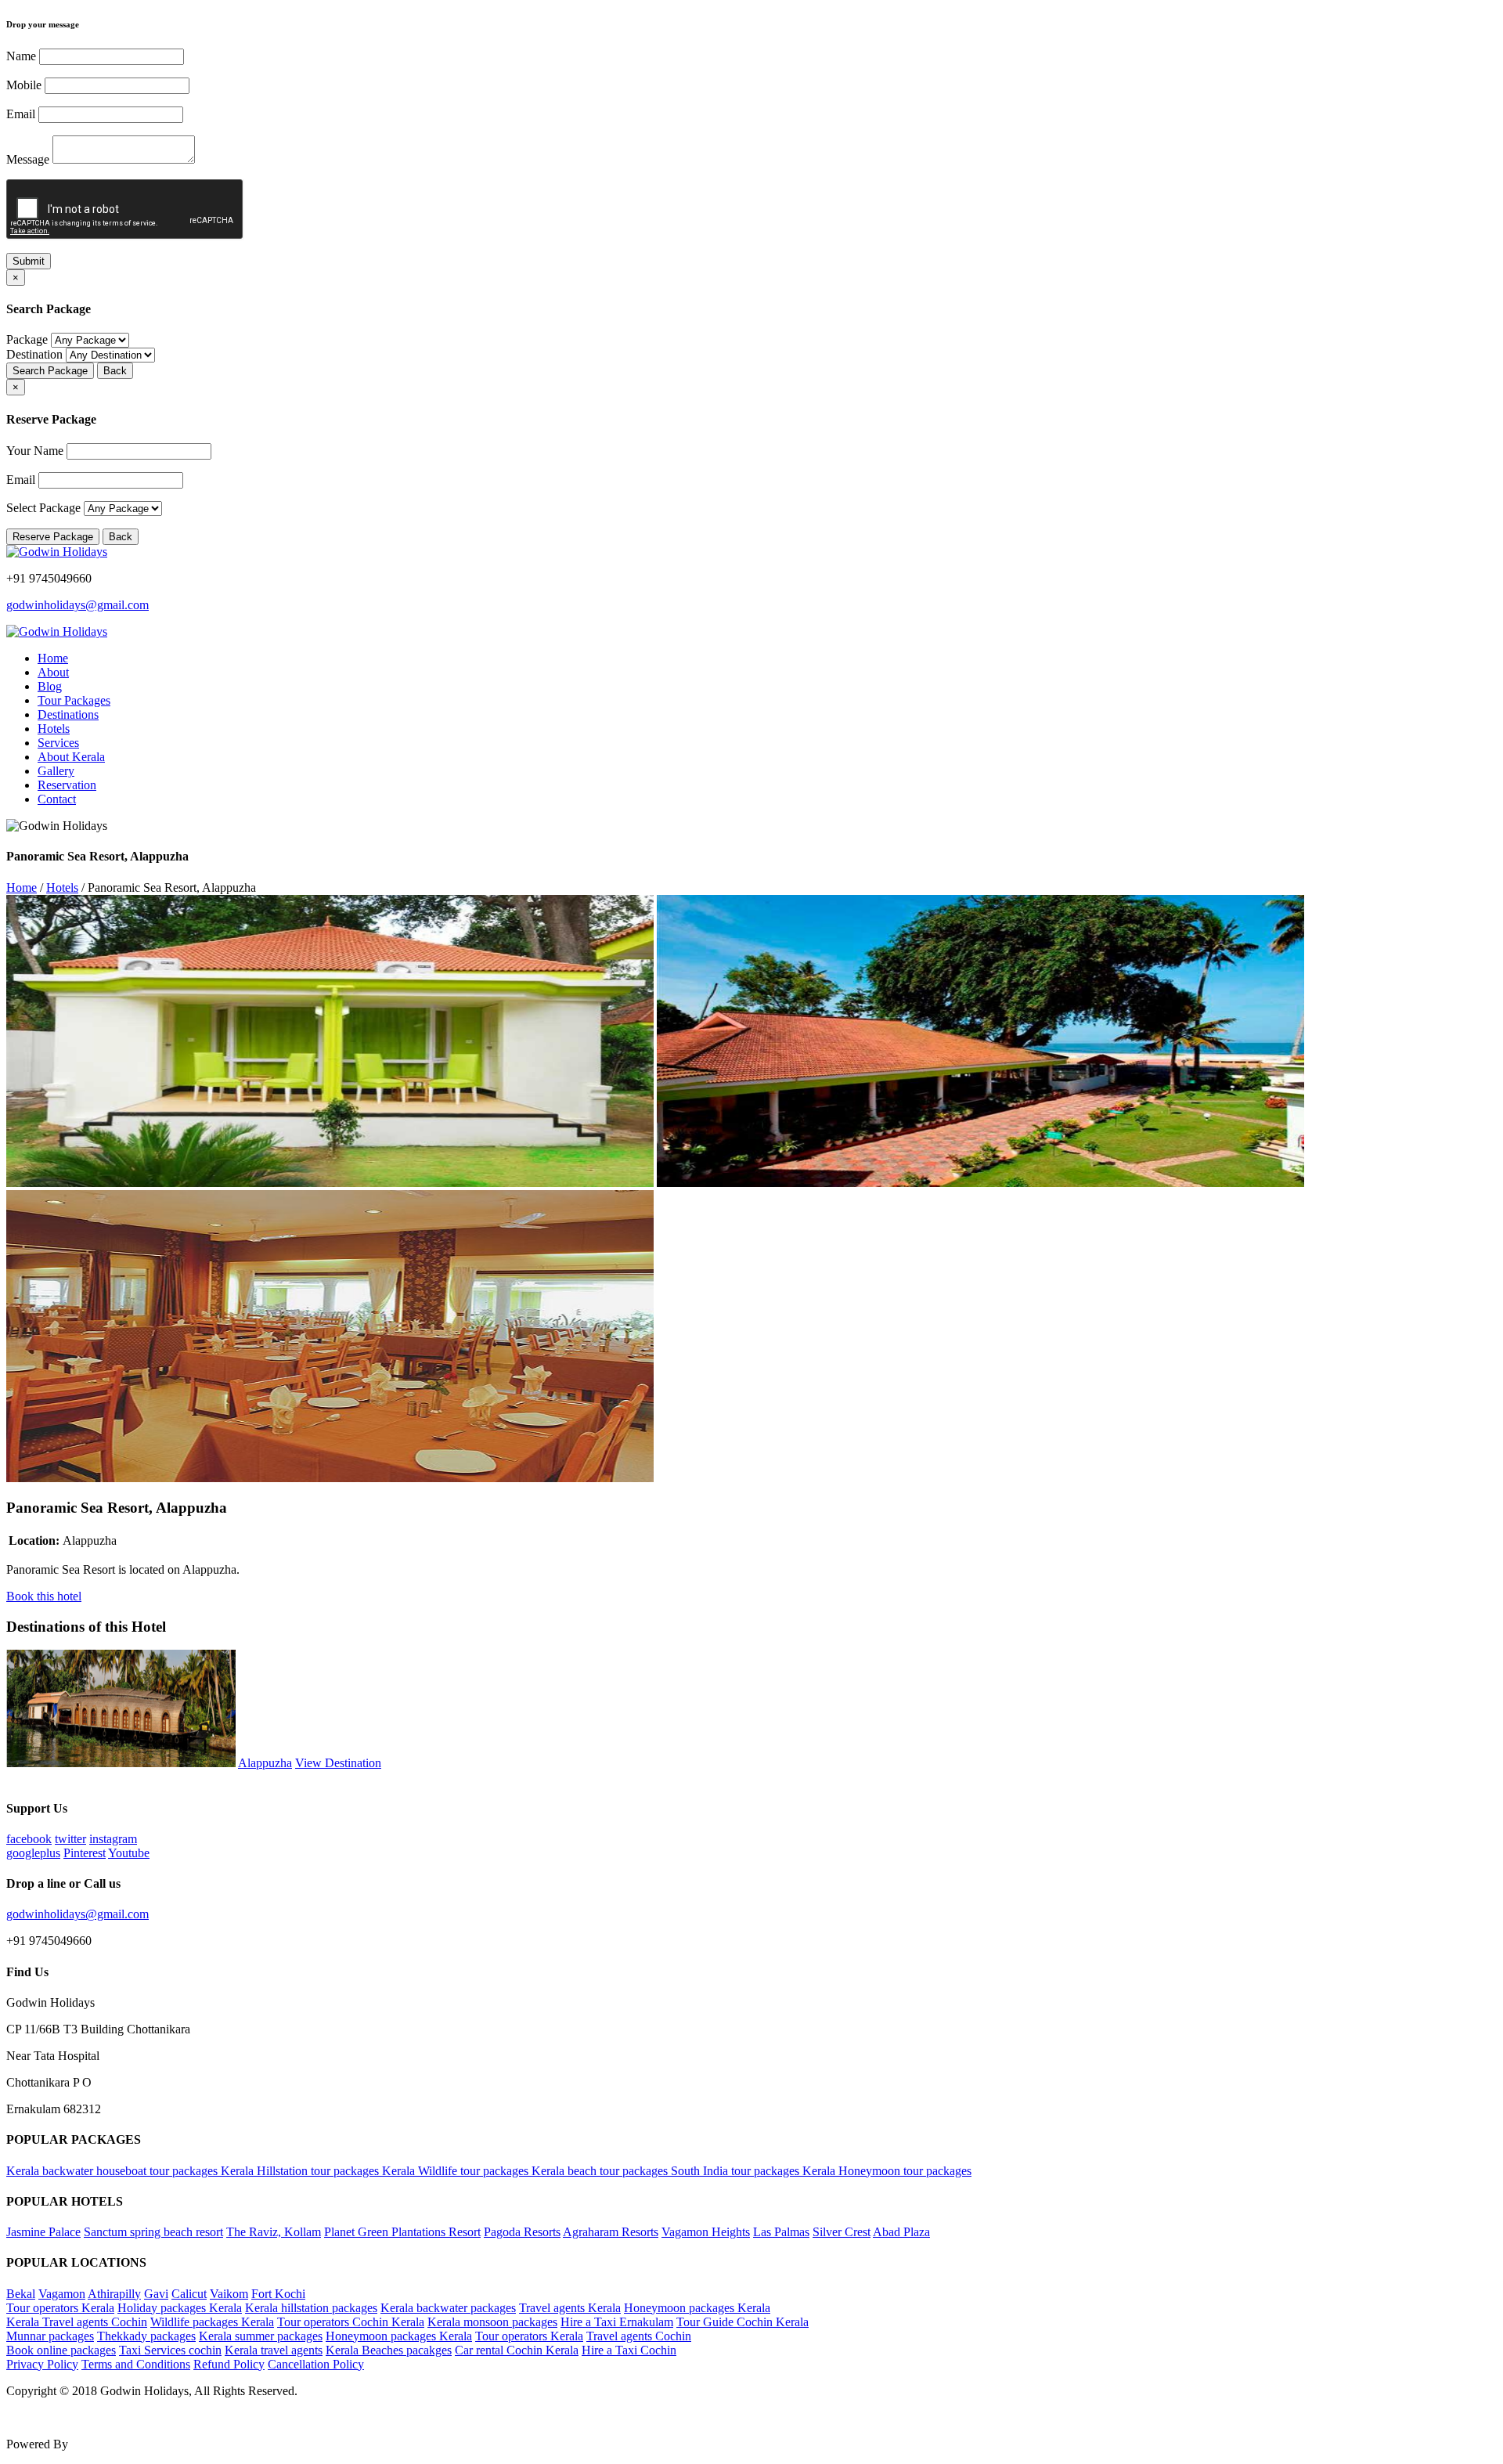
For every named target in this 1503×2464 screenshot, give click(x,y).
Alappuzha (265, 1763)
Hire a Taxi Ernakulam (617, 2322)
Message (28, 159)
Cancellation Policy (316, 2364)
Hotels (54, 729)
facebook (29, 1839)
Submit (29, 261)
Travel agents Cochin (639, 2336)
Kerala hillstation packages (311, 2308)
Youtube (129, 1853)
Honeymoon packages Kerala (697, 2308)
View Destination (338, 1763)
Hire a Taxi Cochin (629, 2350)
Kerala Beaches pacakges (389, 2350)
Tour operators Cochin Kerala (351, 2322)
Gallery (56, 771)
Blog (50, 686)
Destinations (68, 714)
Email (21, 114)
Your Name (35, 451)
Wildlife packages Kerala (212, 2322)
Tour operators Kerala (60, 2308)
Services (58, 743)
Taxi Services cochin (170, 2350)
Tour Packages (74, 700)
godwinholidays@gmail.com (77, 605)
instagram (113, 1839)
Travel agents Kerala (570, 2308)
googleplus (33, 1853)
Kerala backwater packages (448, 2308)
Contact (57, 799)
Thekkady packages (146, 2336)
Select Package (43, 508)
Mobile (24, 85)
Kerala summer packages (261, 2336)
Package (27, 339)
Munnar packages (50, 2336)
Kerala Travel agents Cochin (77, 2322)
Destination (34, 354)
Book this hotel (44, 1596)
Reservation (67, 785)
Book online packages (61, 2350)
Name (21, 56)
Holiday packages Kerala (180, 2308)
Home (53, 658)
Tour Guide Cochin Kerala (742, 2322)
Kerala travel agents (274, 2350)
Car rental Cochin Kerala (517, 2350)
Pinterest (85, 1853)
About (53, 672)
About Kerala (71, 757)
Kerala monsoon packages (492, 2322)
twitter (70, 1839)
